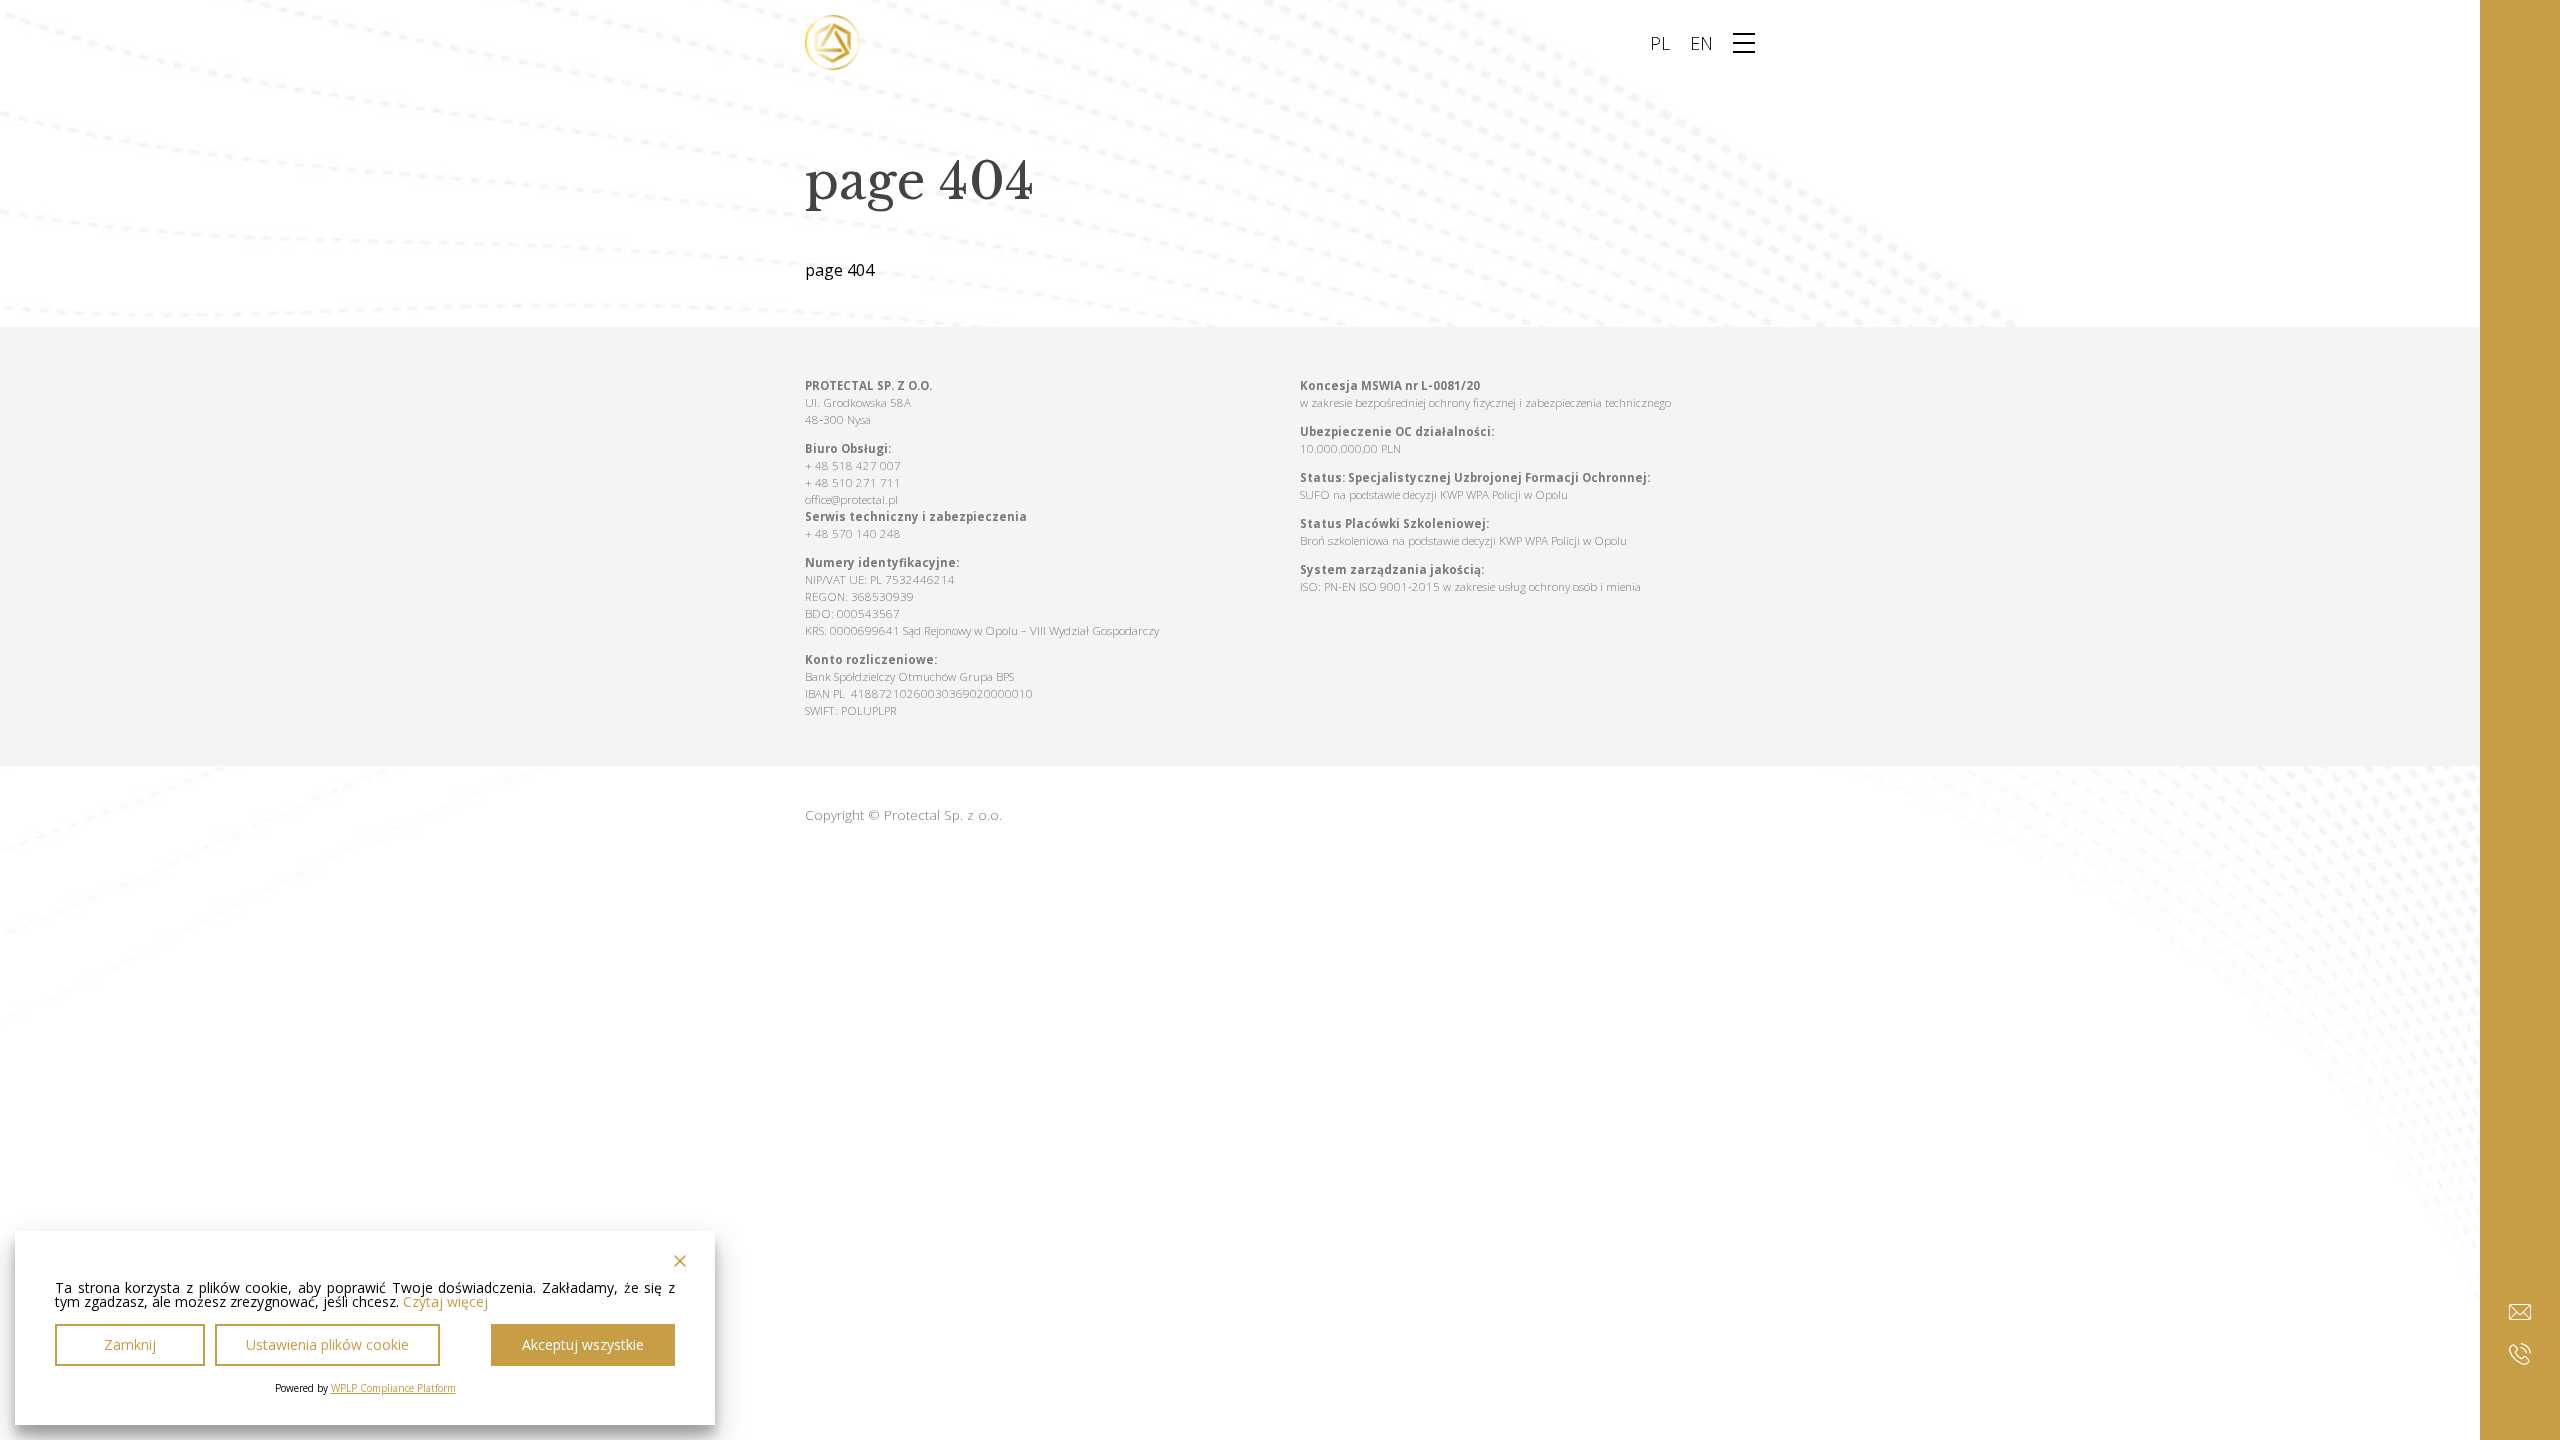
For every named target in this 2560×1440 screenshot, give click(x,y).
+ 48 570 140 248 (853, 533)
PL (1660, 43)
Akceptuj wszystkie (583, 1344)
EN (1701, 43)
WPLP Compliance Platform (393, 1388)
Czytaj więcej (445, 1302)
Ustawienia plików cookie (327, 1344)
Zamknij (130, 1344)
